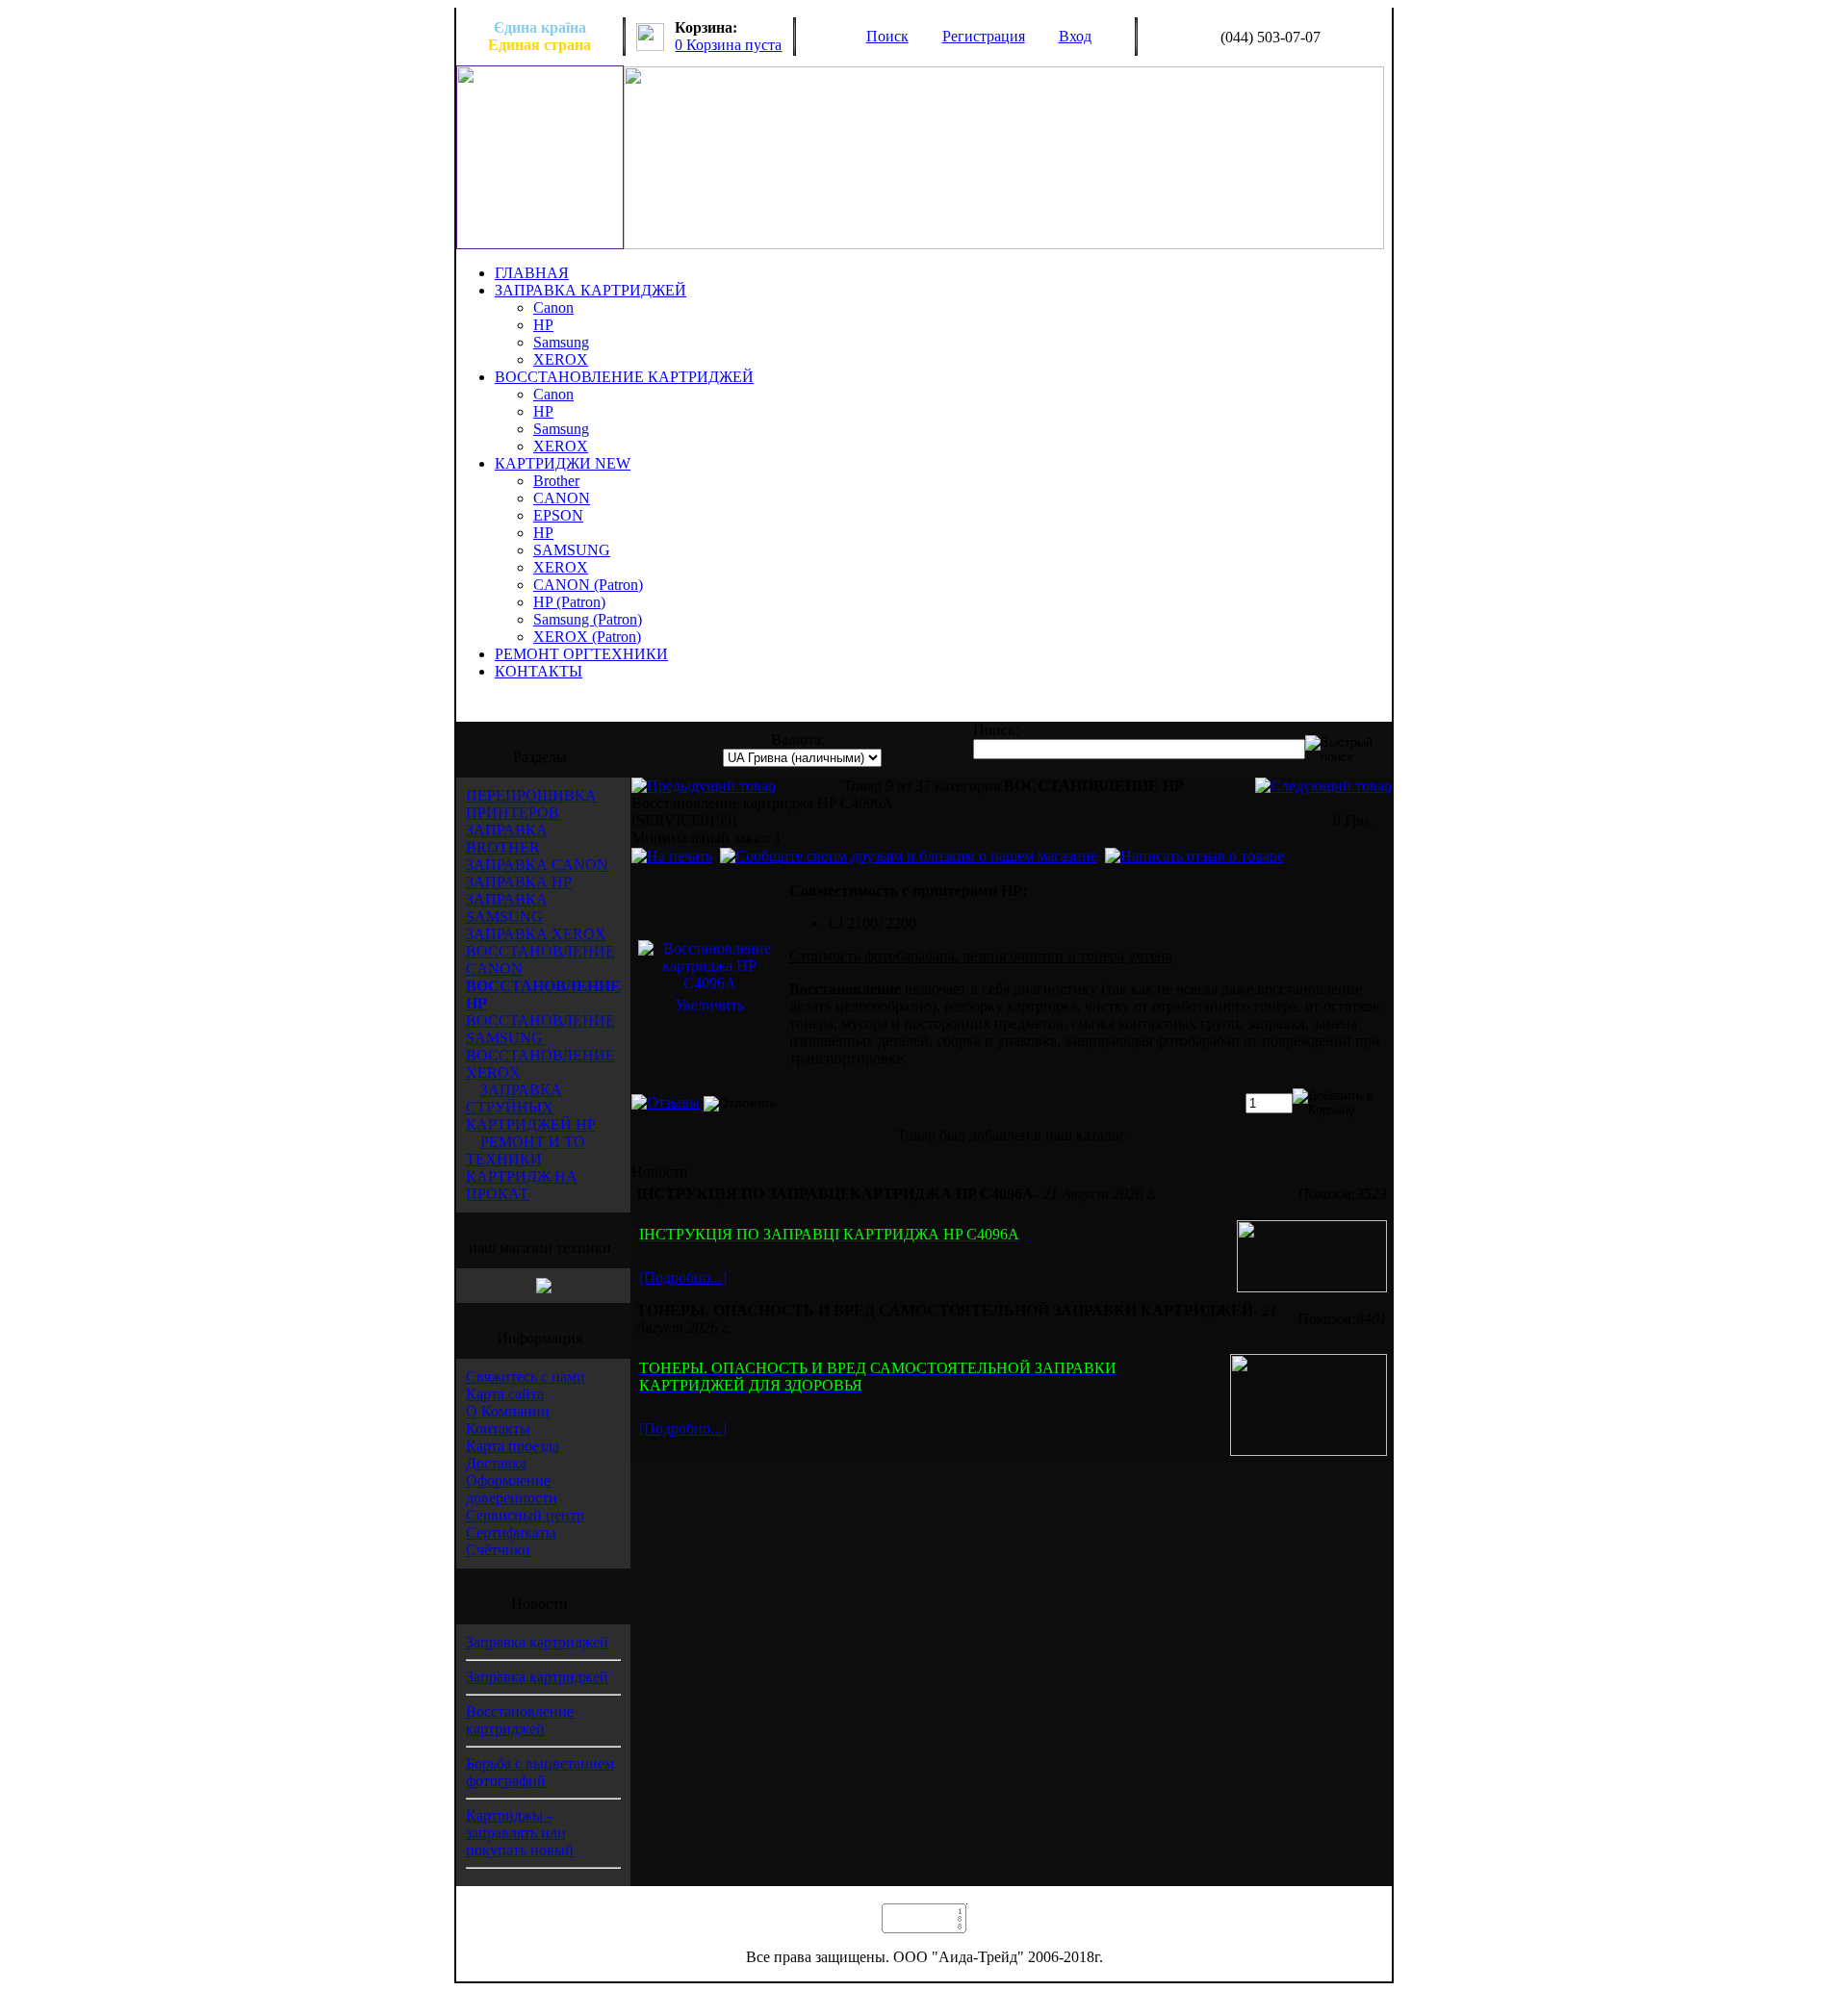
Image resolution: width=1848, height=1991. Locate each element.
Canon (553, 307)
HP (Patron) (569, 602)
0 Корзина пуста (728, 45)
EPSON (558, 515)
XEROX (561, 359)
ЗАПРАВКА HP (519, 882)
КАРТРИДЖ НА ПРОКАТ (522, 1185)
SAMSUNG (572, 550)
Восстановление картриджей (520, 1720)
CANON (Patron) (588, 585)
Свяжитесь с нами (526, 1377)
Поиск (887, 36)
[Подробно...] (683, 1277)
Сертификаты (511, 1532)
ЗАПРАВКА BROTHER (507, 839)
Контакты (498, 1429)
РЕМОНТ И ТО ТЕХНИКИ (526, 1150)
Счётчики (498, 1550)
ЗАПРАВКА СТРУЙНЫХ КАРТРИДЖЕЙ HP (531, 1107)
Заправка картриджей (537, 1642)
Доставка (496, 1463)
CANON (562, 498)
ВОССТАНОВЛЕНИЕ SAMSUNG (540, 1029)
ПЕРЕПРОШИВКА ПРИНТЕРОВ (531, 804)
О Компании (508, 1411)
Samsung (561, 342)
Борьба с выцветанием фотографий (540, 1772)
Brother (556, 481)
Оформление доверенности (512, 1489)
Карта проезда (513, 1446)
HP (543, 325)
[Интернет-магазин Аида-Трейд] (544, 1288)
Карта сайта (505, 1394)
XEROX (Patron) (587, 637)
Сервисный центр (525, 1515)
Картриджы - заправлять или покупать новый (520, 1833)
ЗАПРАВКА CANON (537, 865)
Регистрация (984, 36)
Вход (1075, 36)
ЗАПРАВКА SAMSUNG (507, 908)
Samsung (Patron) (588, 619)
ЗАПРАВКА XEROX (536, 934)
